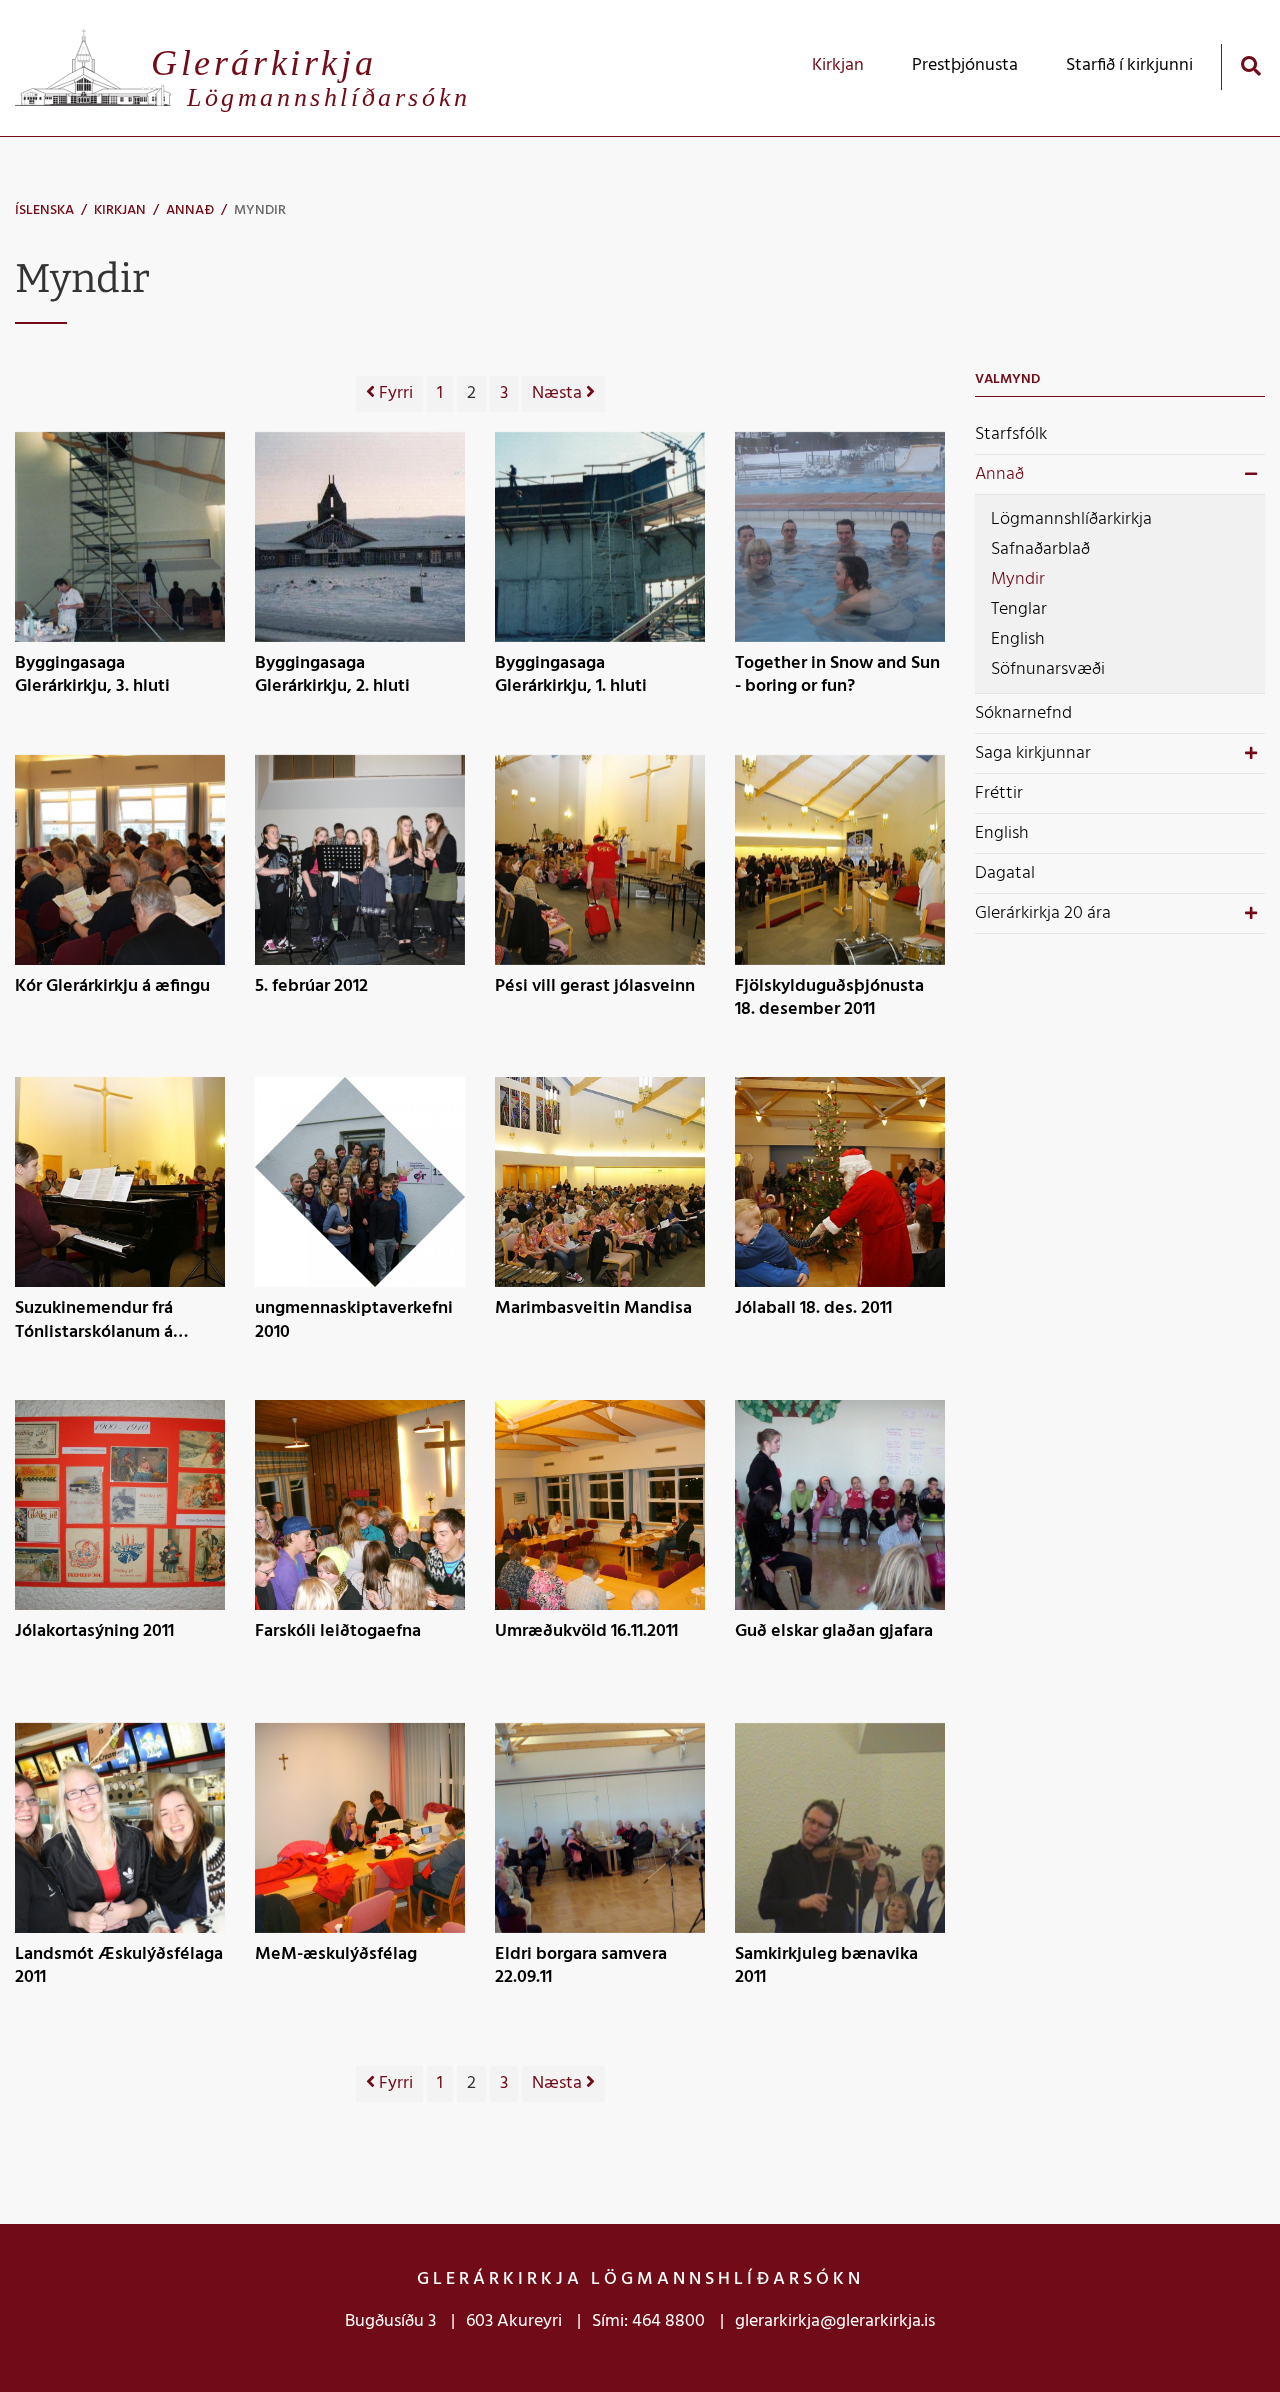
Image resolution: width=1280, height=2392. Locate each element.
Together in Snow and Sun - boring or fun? (837, 675)
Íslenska (44, 210)
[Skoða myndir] (120, 537)
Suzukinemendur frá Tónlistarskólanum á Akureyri (94, 1320)
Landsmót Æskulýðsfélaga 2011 (119, 1966)
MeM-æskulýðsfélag (336, 1956)
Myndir (260, 210)
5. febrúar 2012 (311, 988)
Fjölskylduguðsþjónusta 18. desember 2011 (829, 998)
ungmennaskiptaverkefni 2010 (354, 1320)
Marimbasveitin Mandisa (593, 1310)
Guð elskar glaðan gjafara (834, 1633)
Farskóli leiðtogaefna (338, 1633)
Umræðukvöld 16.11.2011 (586, 1633)
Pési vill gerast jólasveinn (595, 988)
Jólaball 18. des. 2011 (813, 1310)
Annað (190, 210)
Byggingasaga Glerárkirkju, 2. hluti (332, 675)
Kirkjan (120, 210)
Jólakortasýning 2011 (94, 1633)
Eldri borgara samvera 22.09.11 (581, 1966)
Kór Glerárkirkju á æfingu (112, 988)
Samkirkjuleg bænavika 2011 (826, 1966)
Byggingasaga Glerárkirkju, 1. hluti (571, 675)
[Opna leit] (1250, 65)
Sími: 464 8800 (648, 2321)
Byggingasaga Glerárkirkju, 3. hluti (92, 675)
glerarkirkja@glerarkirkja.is (835, 2321)
